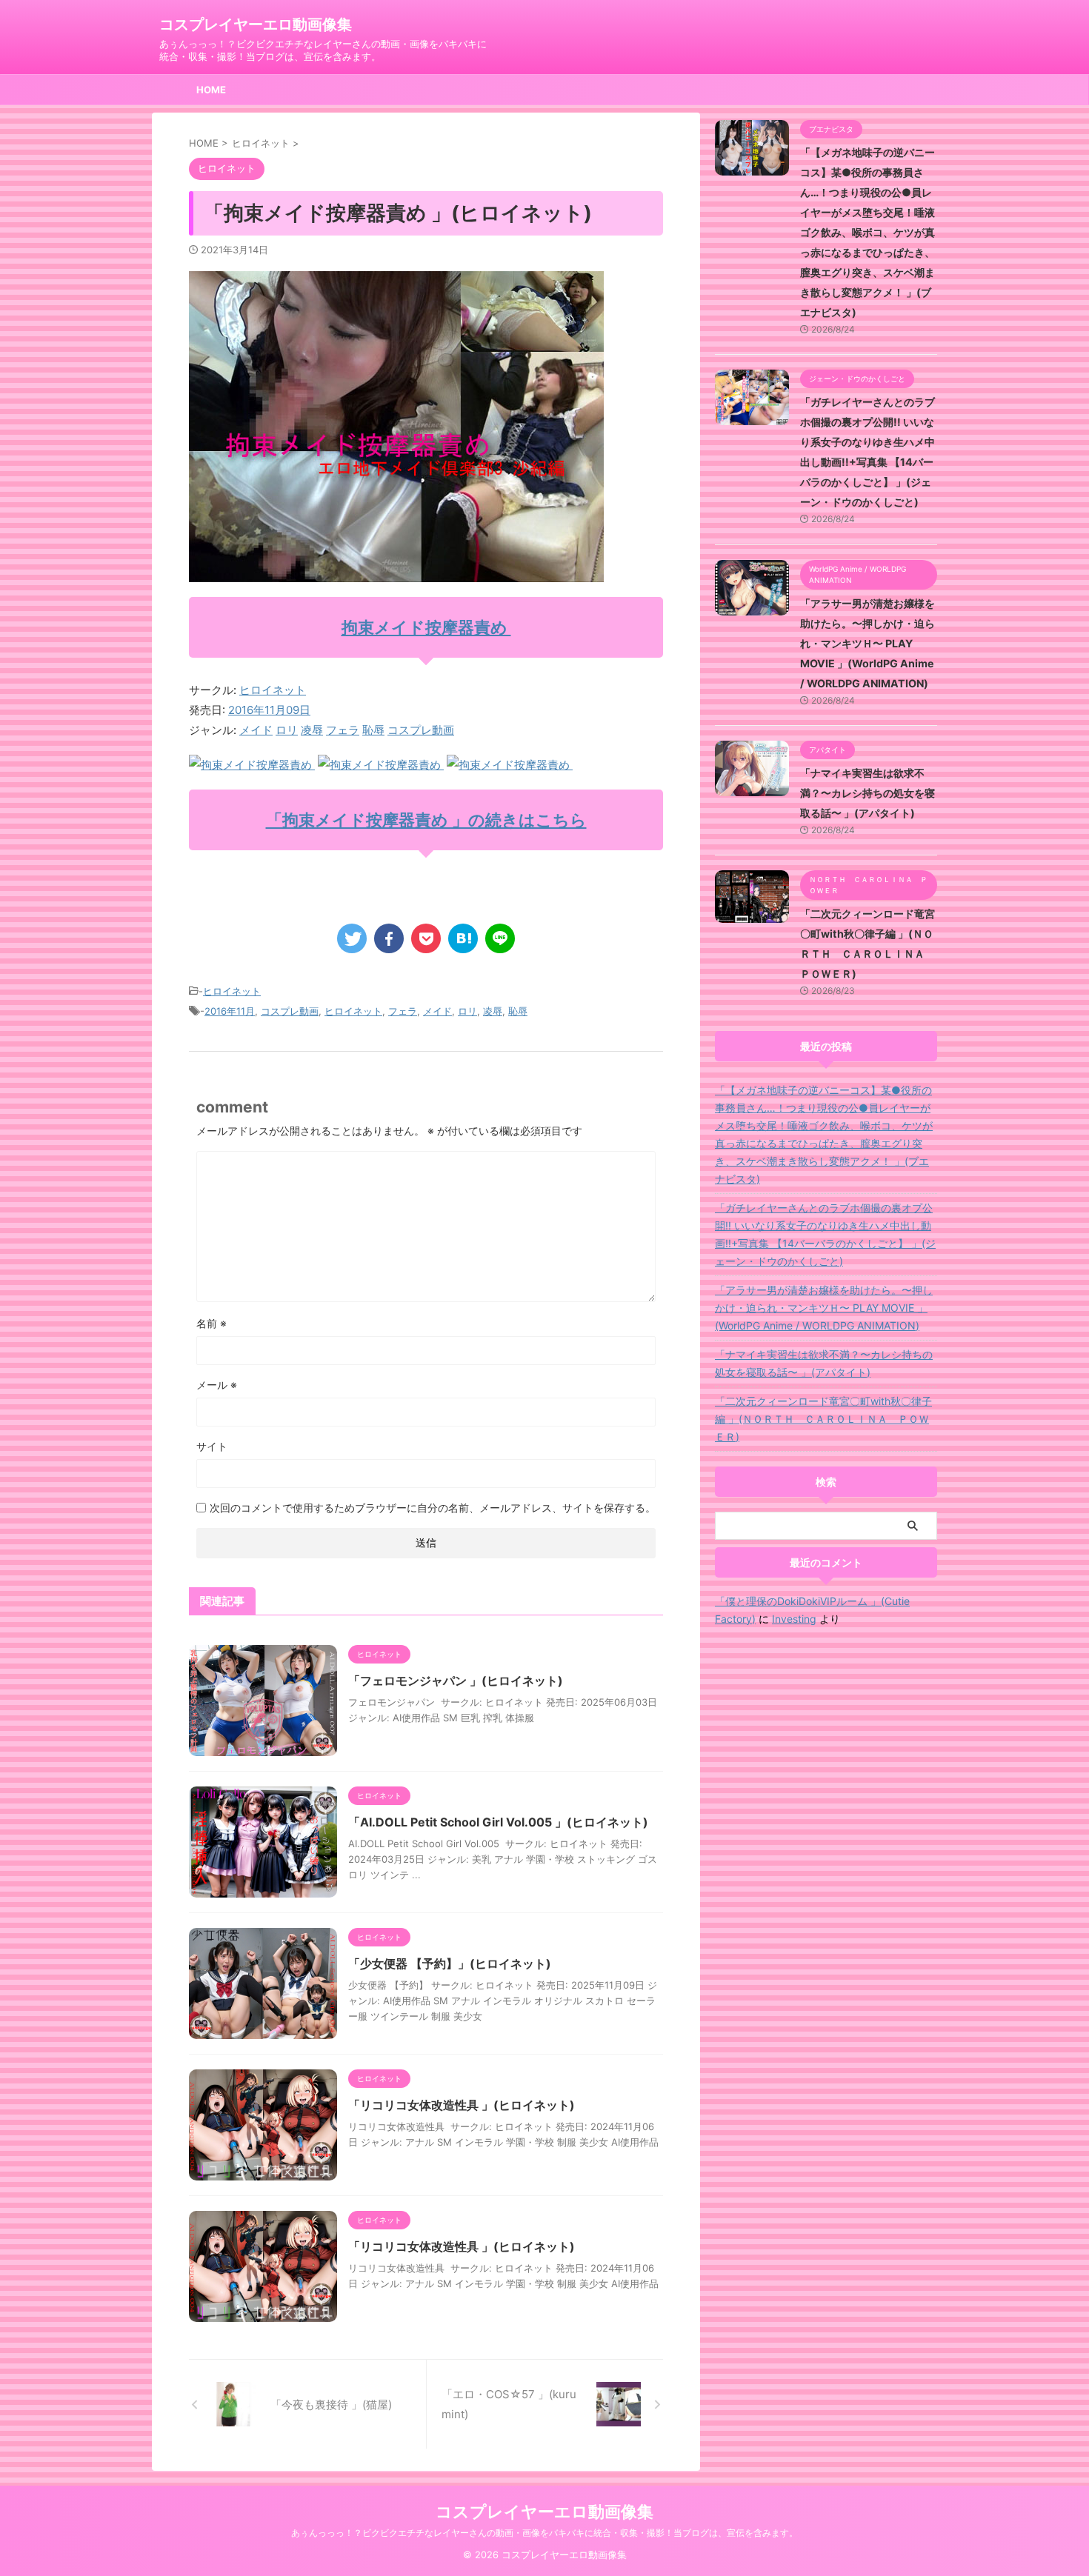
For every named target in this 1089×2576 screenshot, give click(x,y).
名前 (212, 1323)
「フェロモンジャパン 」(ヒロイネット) (456, 1681)
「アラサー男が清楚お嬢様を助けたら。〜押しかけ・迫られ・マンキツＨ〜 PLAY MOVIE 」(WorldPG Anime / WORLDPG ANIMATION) (867, 643)
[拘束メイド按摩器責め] (252, 765)
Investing (794, 1619)
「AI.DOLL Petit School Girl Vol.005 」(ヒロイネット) (498, 1822)
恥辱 (373, 730)
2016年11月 (230, 1011)
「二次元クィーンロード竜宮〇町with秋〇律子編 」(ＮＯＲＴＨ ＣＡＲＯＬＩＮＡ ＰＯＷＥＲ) (823, 1419)
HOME (211, 90)
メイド (256, 730)
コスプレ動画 (421, 730)
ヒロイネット (273, 690)
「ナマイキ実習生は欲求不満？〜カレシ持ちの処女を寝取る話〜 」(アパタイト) (867, 793)
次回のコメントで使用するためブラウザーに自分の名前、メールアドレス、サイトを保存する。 (433, 1508)
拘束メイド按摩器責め (426, 627)
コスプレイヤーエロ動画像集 (256, 24)
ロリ (287, 730)
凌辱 (312, 730)
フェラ (343, 730)
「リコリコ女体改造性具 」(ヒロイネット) (462, 2105)
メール (217, 1385)
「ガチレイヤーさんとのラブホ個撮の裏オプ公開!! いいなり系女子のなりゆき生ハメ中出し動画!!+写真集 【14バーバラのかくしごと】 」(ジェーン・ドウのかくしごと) (825, 1234)
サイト (212, 1446)
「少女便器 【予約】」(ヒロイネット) (450, 1963)
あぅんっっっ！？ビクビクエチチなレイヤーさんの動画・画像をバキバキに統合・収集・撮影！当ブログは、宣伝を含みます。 (544, 2533)
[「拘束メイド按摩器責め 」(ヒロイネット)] (463, 938)
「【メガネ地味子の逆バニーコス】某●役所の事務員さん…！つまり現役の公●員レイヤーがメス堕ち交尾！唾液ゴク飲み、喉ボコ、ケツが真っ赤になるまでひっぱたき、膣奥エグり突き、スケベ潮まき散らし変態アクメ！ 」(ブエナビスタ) (867, 232)
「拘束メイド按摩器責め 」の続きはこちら (426, 820)
